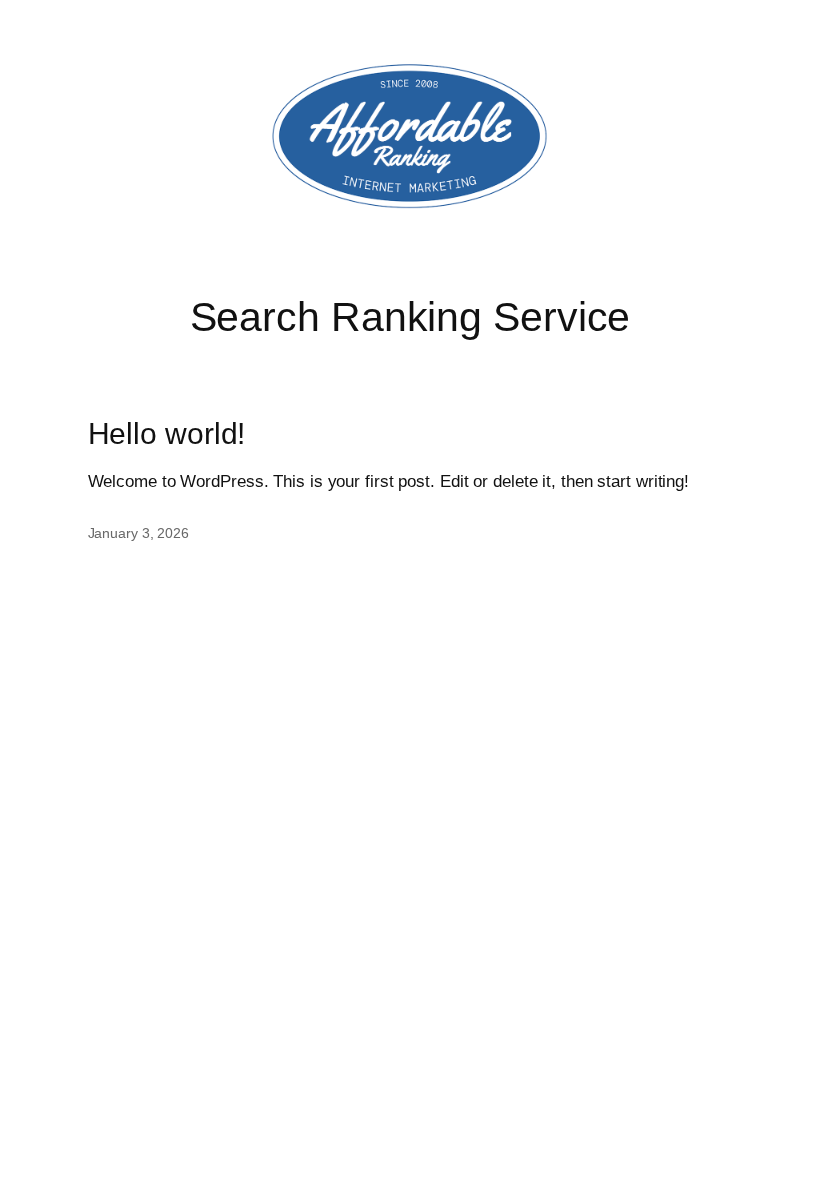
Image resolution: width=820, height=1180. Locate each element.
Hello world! (167, 433)
